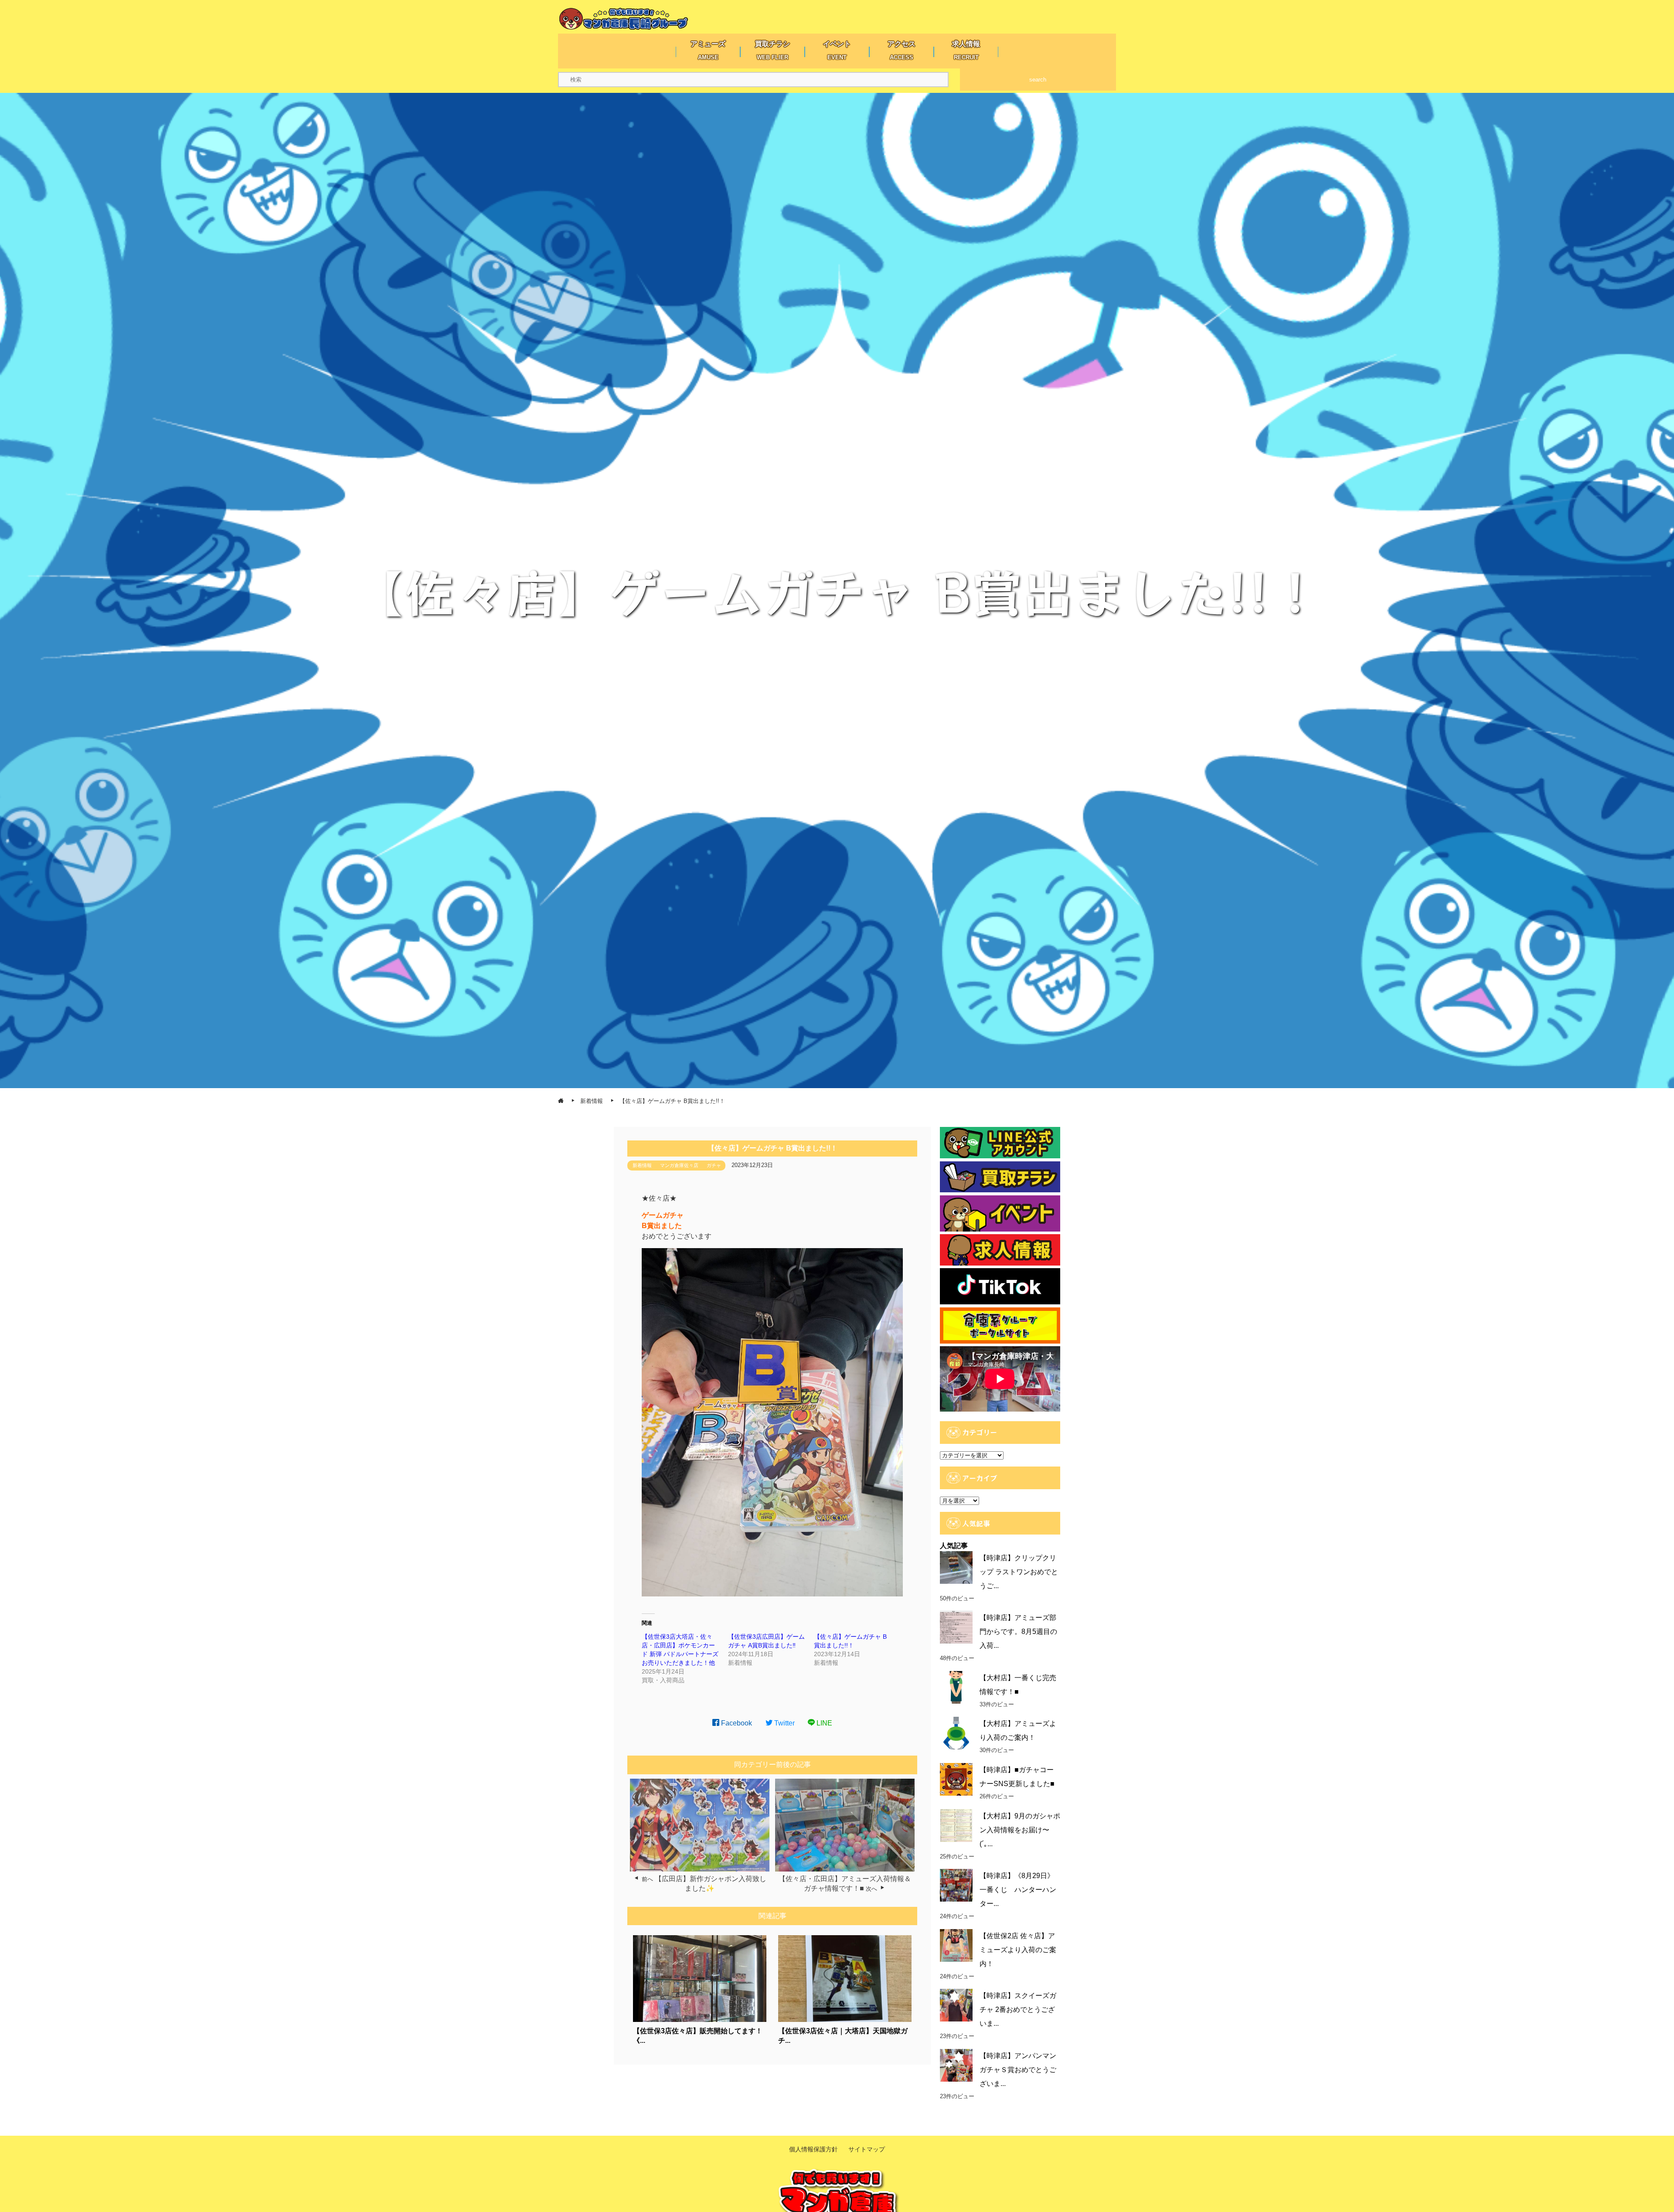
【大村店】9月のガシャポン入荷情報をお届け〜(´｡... (1020, 1830)
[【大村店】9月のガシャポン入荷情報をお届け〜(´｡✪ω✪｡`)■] (956, 1826)
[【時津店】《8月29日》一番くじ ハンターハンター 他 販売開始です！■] (956, 1885)
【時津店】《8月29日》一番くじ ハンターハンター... (1018, 1890)
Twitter (784, 1723)
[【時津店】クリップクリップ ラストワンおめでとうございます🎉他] (956, 1567)
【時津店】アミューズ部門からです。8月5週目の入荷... (1018, 1632)
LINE (823, 1723)
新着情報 (642, 1165)
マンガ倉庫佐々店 (679, 1165)
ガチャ (714, 1165)
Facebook (736, 1723)
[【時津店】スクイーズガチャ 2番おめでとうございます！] (956, 2005)
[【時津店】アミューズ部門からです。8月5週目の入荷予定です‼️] (956, 1627)
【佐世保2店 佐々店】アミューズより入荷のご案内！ (1018, 1950)
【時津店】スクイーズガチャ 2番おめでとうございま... (1018, 2010)
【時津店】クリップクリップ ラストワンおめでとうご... (1019, 1572)
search (1038, 80)
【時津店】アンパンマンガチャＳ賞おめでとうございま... (1018, 2070)
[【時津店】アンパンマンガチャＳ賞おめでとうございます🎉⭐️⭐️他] (956, 2065)
